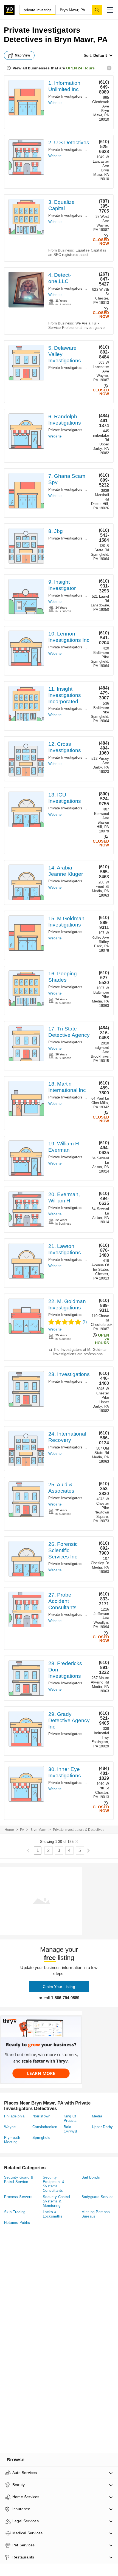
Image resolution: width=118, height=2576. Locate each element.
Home (9, 1830)
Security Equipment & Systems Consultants (54, 2184)
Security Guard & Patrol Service (19, 2180)
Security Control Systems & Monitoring (56, 2201)
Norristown (41, 2116)
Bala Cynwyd (70, 2129)
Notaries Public (17, 2223)
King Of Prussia (70, 2118)
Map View (23, 55)
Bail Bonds (91, 2177)
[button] (110, 10)
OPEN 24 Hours (80, 68)
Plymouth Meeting (12, 2140)
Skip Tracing (15, 2212)
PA (22, 1830)
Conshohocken (45, 2127)
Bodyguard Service (98, 2197)
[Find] (97, 10)
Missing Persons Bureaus (96, 2214)
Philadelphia (14, 2116)
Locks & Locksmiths (53, 2214)
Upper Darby (102, 2127)
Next (88, 1851)
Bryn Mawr (39, 1830)
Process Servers (18, 2197)
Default (100, 55)
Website (55, 103)
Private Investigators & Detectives (77, 96)
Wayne (10, 2127)
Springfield (41, 2138)
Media (97, 2116)
